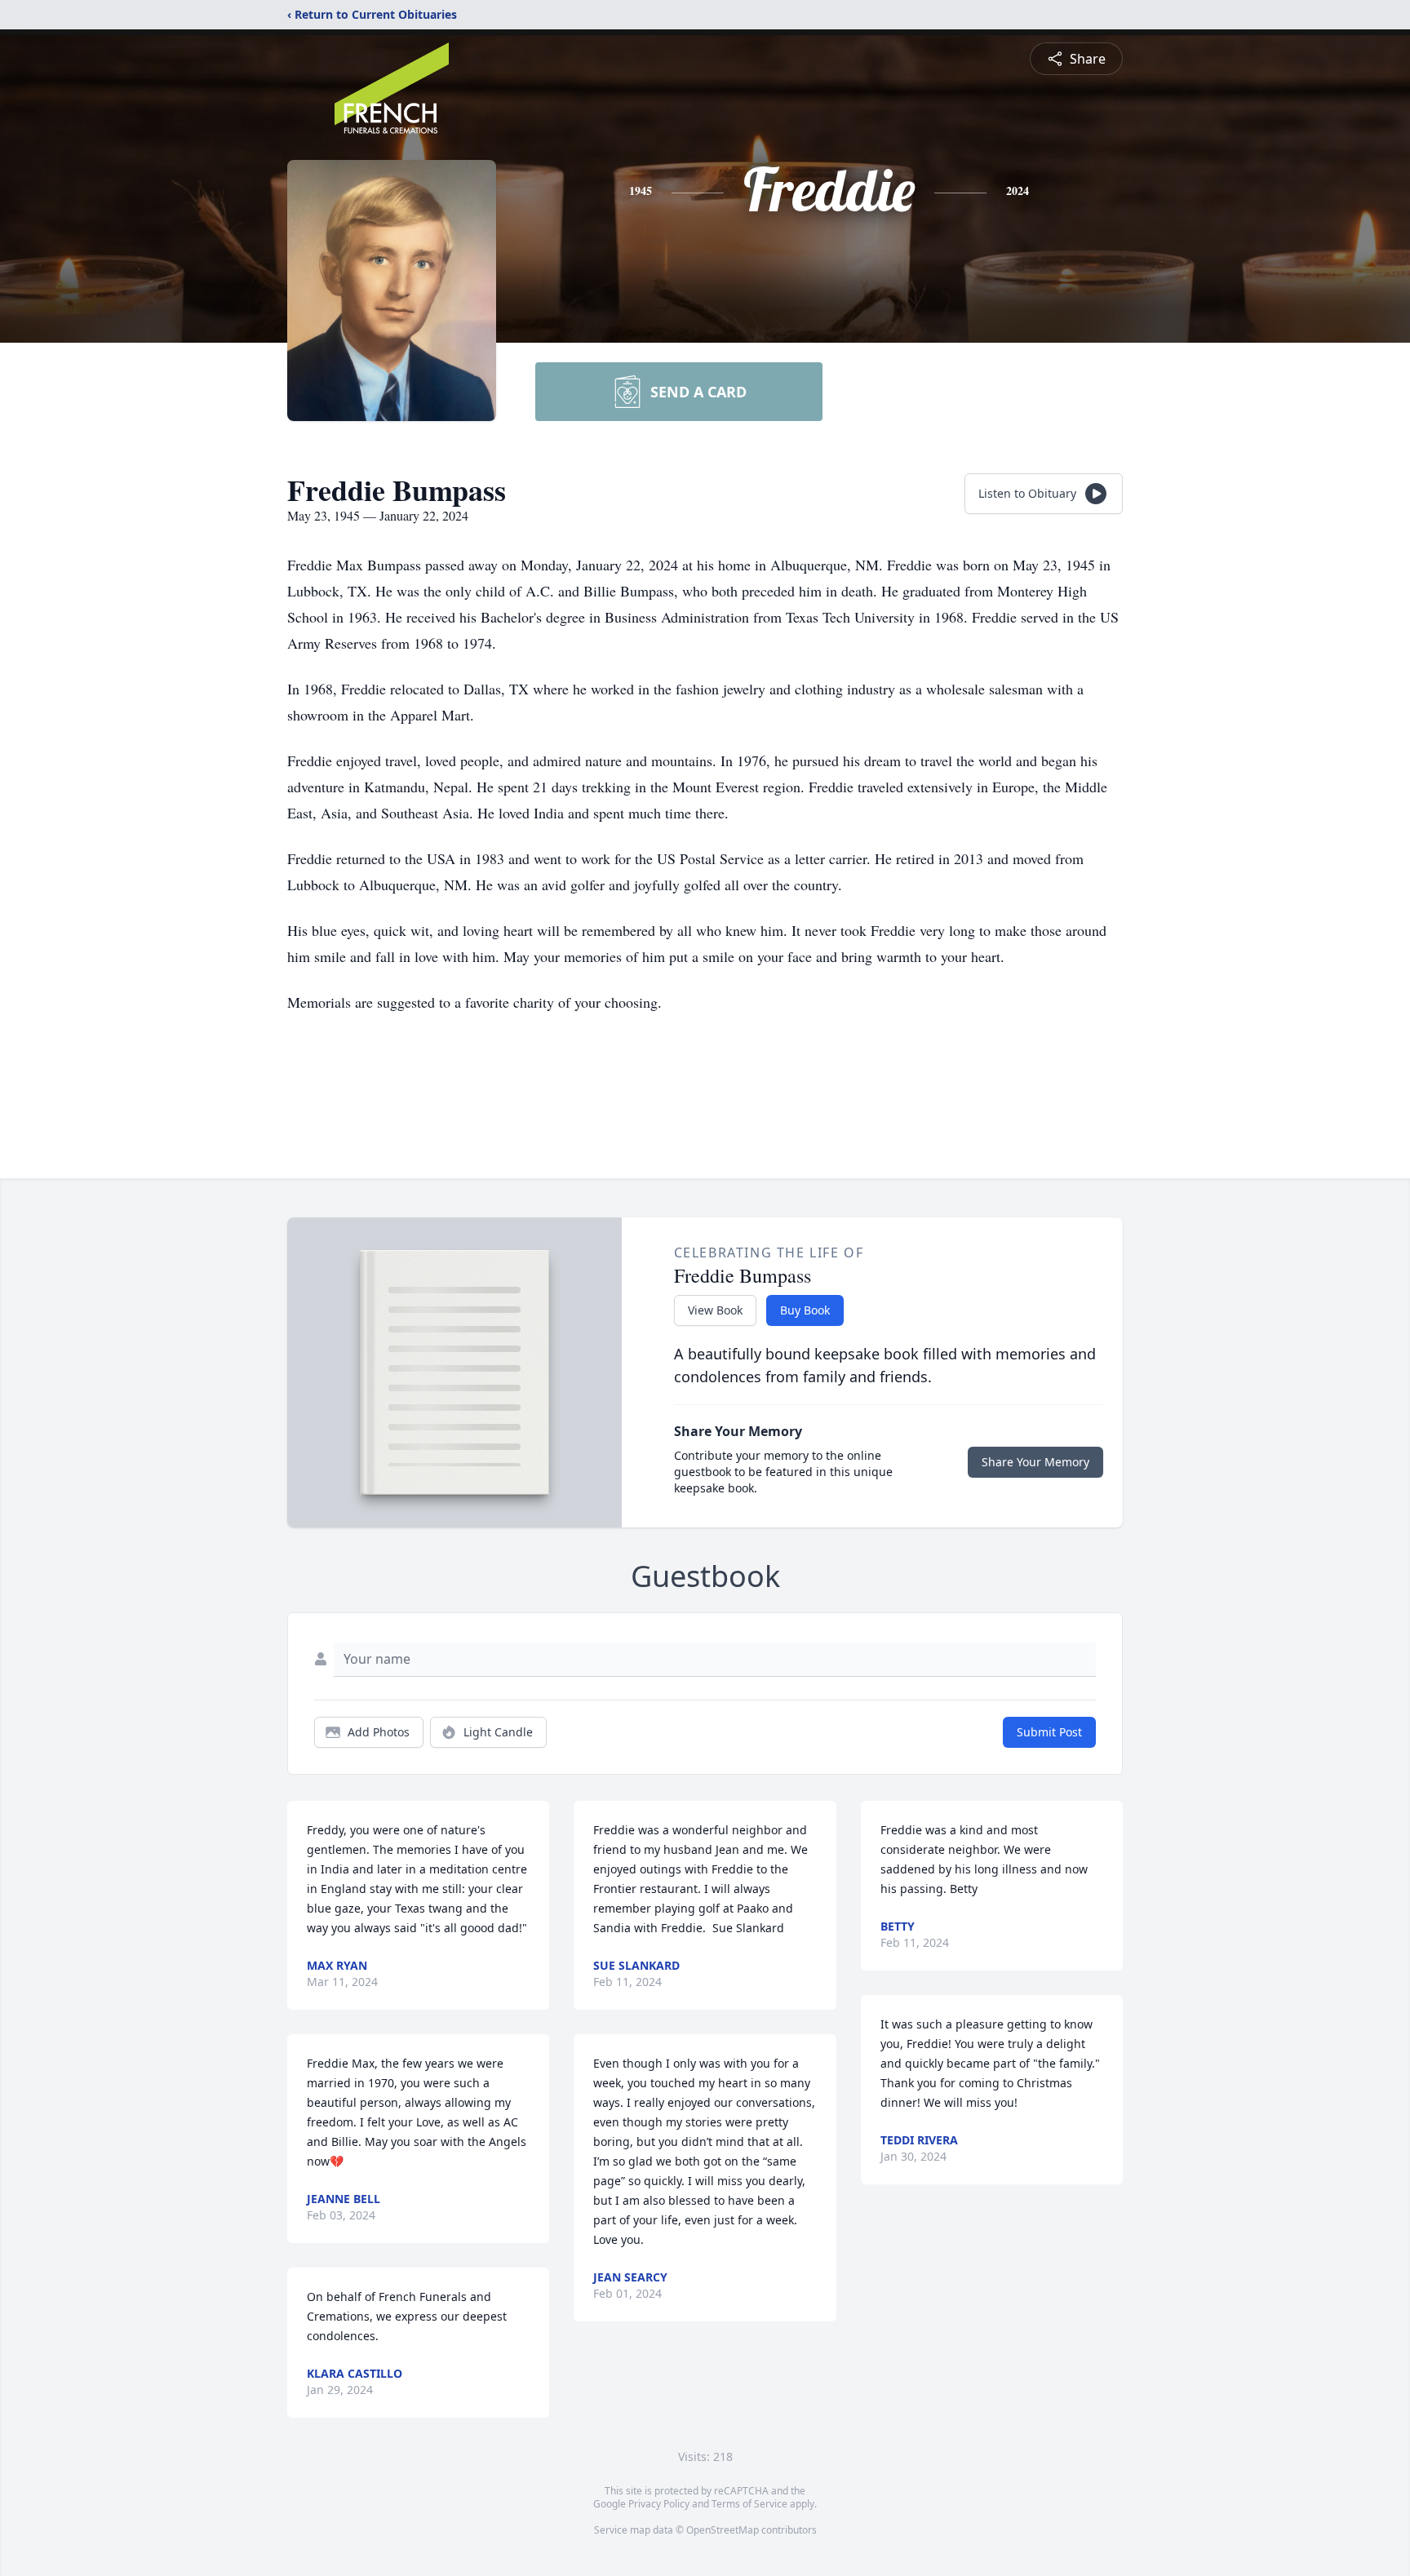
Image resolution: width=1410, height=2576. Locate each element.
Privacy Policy (659, 2504)
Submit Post (1049, 1732)
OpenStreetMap (723, 2530)
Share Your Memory (1035, 1462)
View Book (715, 1310)
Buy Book (805, 1310)
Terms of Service (749, 2504)
